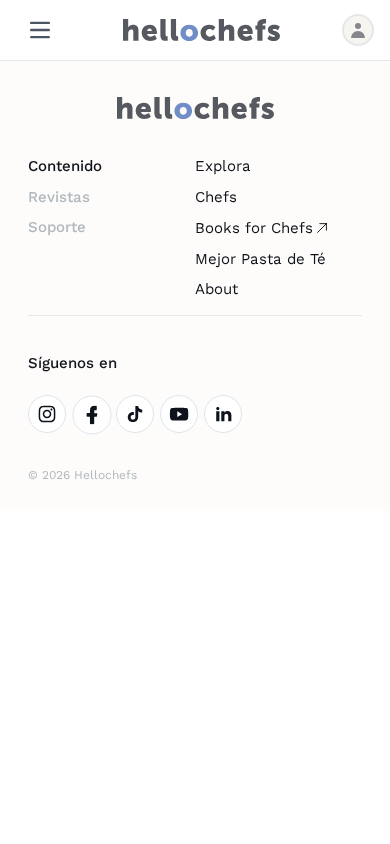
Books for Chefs (254, 228)
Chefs (216, 197)
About (216, 289)
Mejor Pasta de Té (260, 259)
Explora (223, 166)
